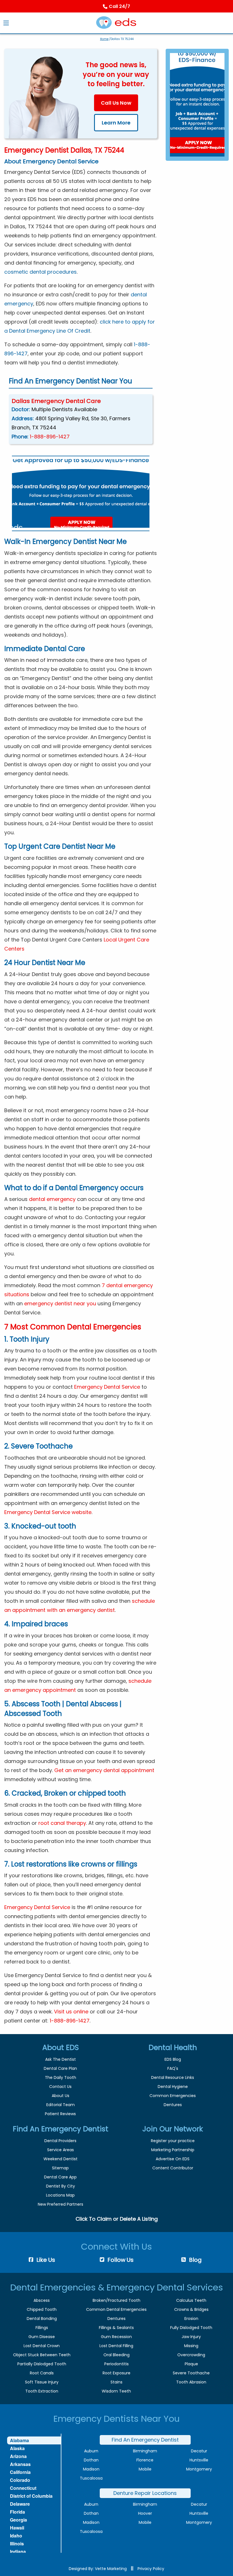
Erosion (191, 2319)
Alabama (19, 2440)
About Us (61, 2096)
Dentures (173, 2105)
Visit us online (71, 2012)
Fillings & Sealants (116, 2328)
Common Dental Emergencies (116, 2309)
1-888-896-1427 (50, 437)
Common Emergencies (173, 2096)
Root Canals (42, 2373)
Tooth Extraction (42, 2391)
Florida (17, 2512)
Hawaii (17, 2528)
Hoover (145, 2513)
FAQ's (173, 2068)
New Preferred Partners (61, 2204)
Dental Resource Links (173, 2077)
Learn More (116, 123)
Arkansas (20, 2464)
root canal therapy (62, 1823)
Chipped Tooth (42, 2309)
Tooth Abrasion (191, 2382)
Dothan (91, 2460)
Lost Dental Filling (116, 2346)
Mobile (145, 2469)
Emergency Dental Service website (48, 1512)
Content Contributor (173, 2168)
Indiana (18, 2551)
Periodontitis (116, 2364)
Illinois (17, 2544)
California (20, 2472)
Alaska (17, 2448)
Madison (91, 2469)
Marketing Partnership (173, 2150)
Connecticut (23, 2488)
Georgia (18, 2520)
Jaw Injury (191, 2337)
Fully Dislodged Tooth (191, 2328)
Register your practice (173, 2141)
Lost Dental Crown (42, 2346)
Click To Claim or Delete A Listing (117, 2219)
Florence (145, 2460)
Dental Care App (60, 2177)
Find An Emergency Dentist (145, 2440)
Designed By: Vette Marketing (98, 2569)
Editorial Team (61, 2105)
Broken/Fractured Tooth (116, 2300)
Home (104, 39)
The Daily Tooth (61, 2077)
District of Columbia (31, 2496)
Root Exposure (116, 2373)
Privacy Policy (151, 2569)
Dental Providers (60, 2141)
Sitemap (60, 2168)
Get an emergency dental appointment (104, 1770)
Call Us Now (116, 103)
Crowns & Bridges (191, 2309)
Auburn (91, 2451)
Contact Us (60, 2087)
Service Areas (61, 2150)
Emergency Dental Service (107, 1387)
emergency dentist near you (60, 1303)
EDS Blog (173, 2059)
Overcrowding (191, 2355)
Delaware (20, 2504)
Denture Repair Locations (145, 2493)
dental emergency (52, 1199)
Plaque (191, 2364)
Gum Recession (116, 2337)
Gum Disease (42, 2337)
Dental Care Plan (60, 2068)
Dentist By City (61, 2186)
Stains (116, 2382)
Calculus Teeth (191, 2300)
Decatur (199, 2451)
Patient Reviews (60, 2114)
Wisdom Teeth (116, 2391)
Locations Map (60, 2195)
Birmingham (145, 2451)
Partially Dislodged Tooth (42, 2364)
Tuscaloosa (91, 2478)
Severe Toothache (191, 2373)
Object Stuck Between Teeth (42, 2355)
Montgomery (199, 2469)
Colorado (20, 2480)
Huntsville (199, 2460)
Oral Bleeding (116, 2355)
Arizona (18, 2456)
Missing (191, 2346)
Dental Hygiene (173, 2087)
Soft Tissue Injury (42, 2382)
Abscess (42, 2300)
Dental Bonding (42, 2319)
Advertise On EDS (173, 2159)
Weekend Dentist (61, 2159)
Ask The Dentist (61, 2059)
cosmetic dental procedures (40, 272)
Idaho (16, 2536)
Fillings (42, 2328)
